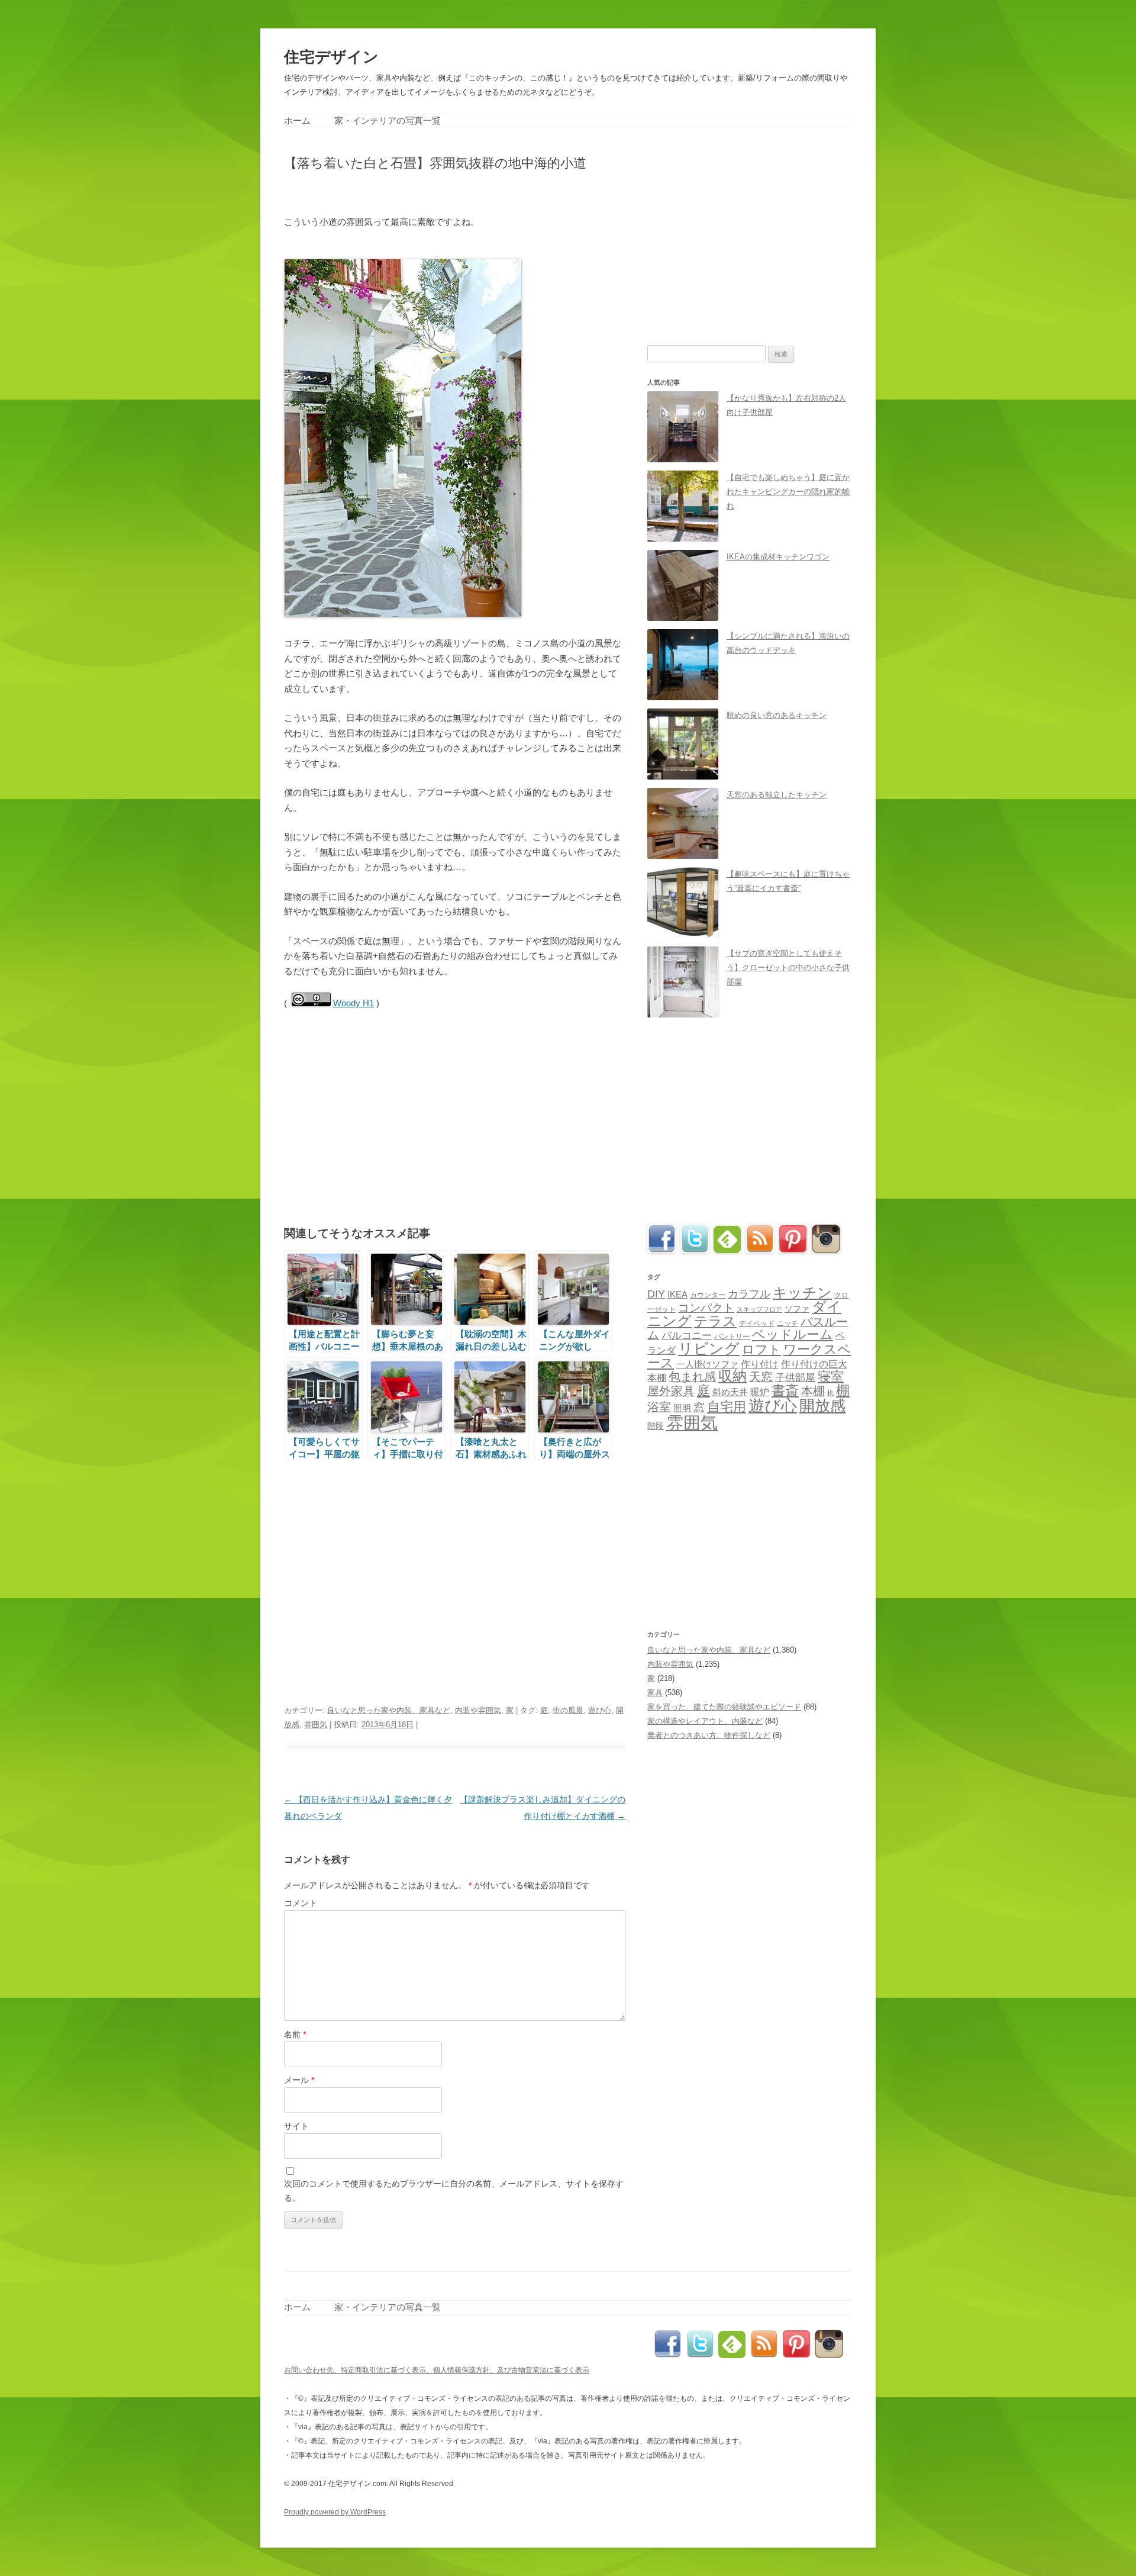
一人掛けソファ (707, 1364)
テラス (715, 1321)
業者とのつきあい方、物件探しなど (709, 1735)
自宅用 (727, 1407)
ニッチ (788, 1324)
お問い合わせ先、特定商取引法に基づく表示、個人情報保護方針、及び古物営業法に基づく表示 (437, 2370)
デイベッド (757, 1324)
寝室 (831, 1376)
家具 (655, 1693)
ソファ (797, 1309)
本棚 (813, 1391)
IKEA (677, 1294)
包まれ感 (692, 1377)
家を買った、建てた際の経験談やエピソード (724, 1707)
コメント (301, 1903)
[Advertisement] (422, 191)
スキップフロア (759, 1309)
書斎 (785, 1391)
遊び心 (600, 1710)
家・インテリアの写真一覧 (388, 120)
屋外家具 (671, 1391)
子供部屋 (795, 1378)
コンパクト (706, 1308)
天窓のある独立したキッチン (777, 795)
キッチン (802, 1292)
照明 (682, 1408)
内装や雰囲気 (478, 1710)
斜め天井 (730, 1392)
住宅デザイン (331, 57)
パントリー (732, 1336)
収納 (732, 1376)
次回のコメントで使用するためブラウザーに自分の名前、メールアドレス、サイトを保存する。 (454, 2191)
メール (299, 2080)
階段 (656, 1426)
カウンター (708, 1295)
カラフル (749, 1294)
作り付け (760, 1364)
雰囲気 (316, 1725)
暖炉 (760, 1392)
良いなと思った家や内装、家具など (389, 1710)
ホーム (297, 120)
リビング (709, 1348)
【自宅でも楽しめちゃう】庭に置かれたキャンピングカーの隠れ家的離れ (788, 492)
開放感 (822, 1406)
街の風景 (568, 1710)
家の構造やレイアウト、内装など (705, 1721)
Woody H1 (354, 1003)
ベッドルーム (793, 1334)
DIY (656, 1294)
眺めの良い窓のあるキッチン (777, 715)
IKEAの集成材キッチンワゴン (778, 557)
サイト (296, 2126)
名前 (295, 2034)
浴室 (659, 1407)
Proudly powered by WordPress (335, 2512)
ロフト (761, 1349)
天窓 (761, 1377)
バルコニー (687, 1336)
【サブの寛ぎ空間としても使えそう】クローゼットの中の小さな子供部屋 (788, 967)
